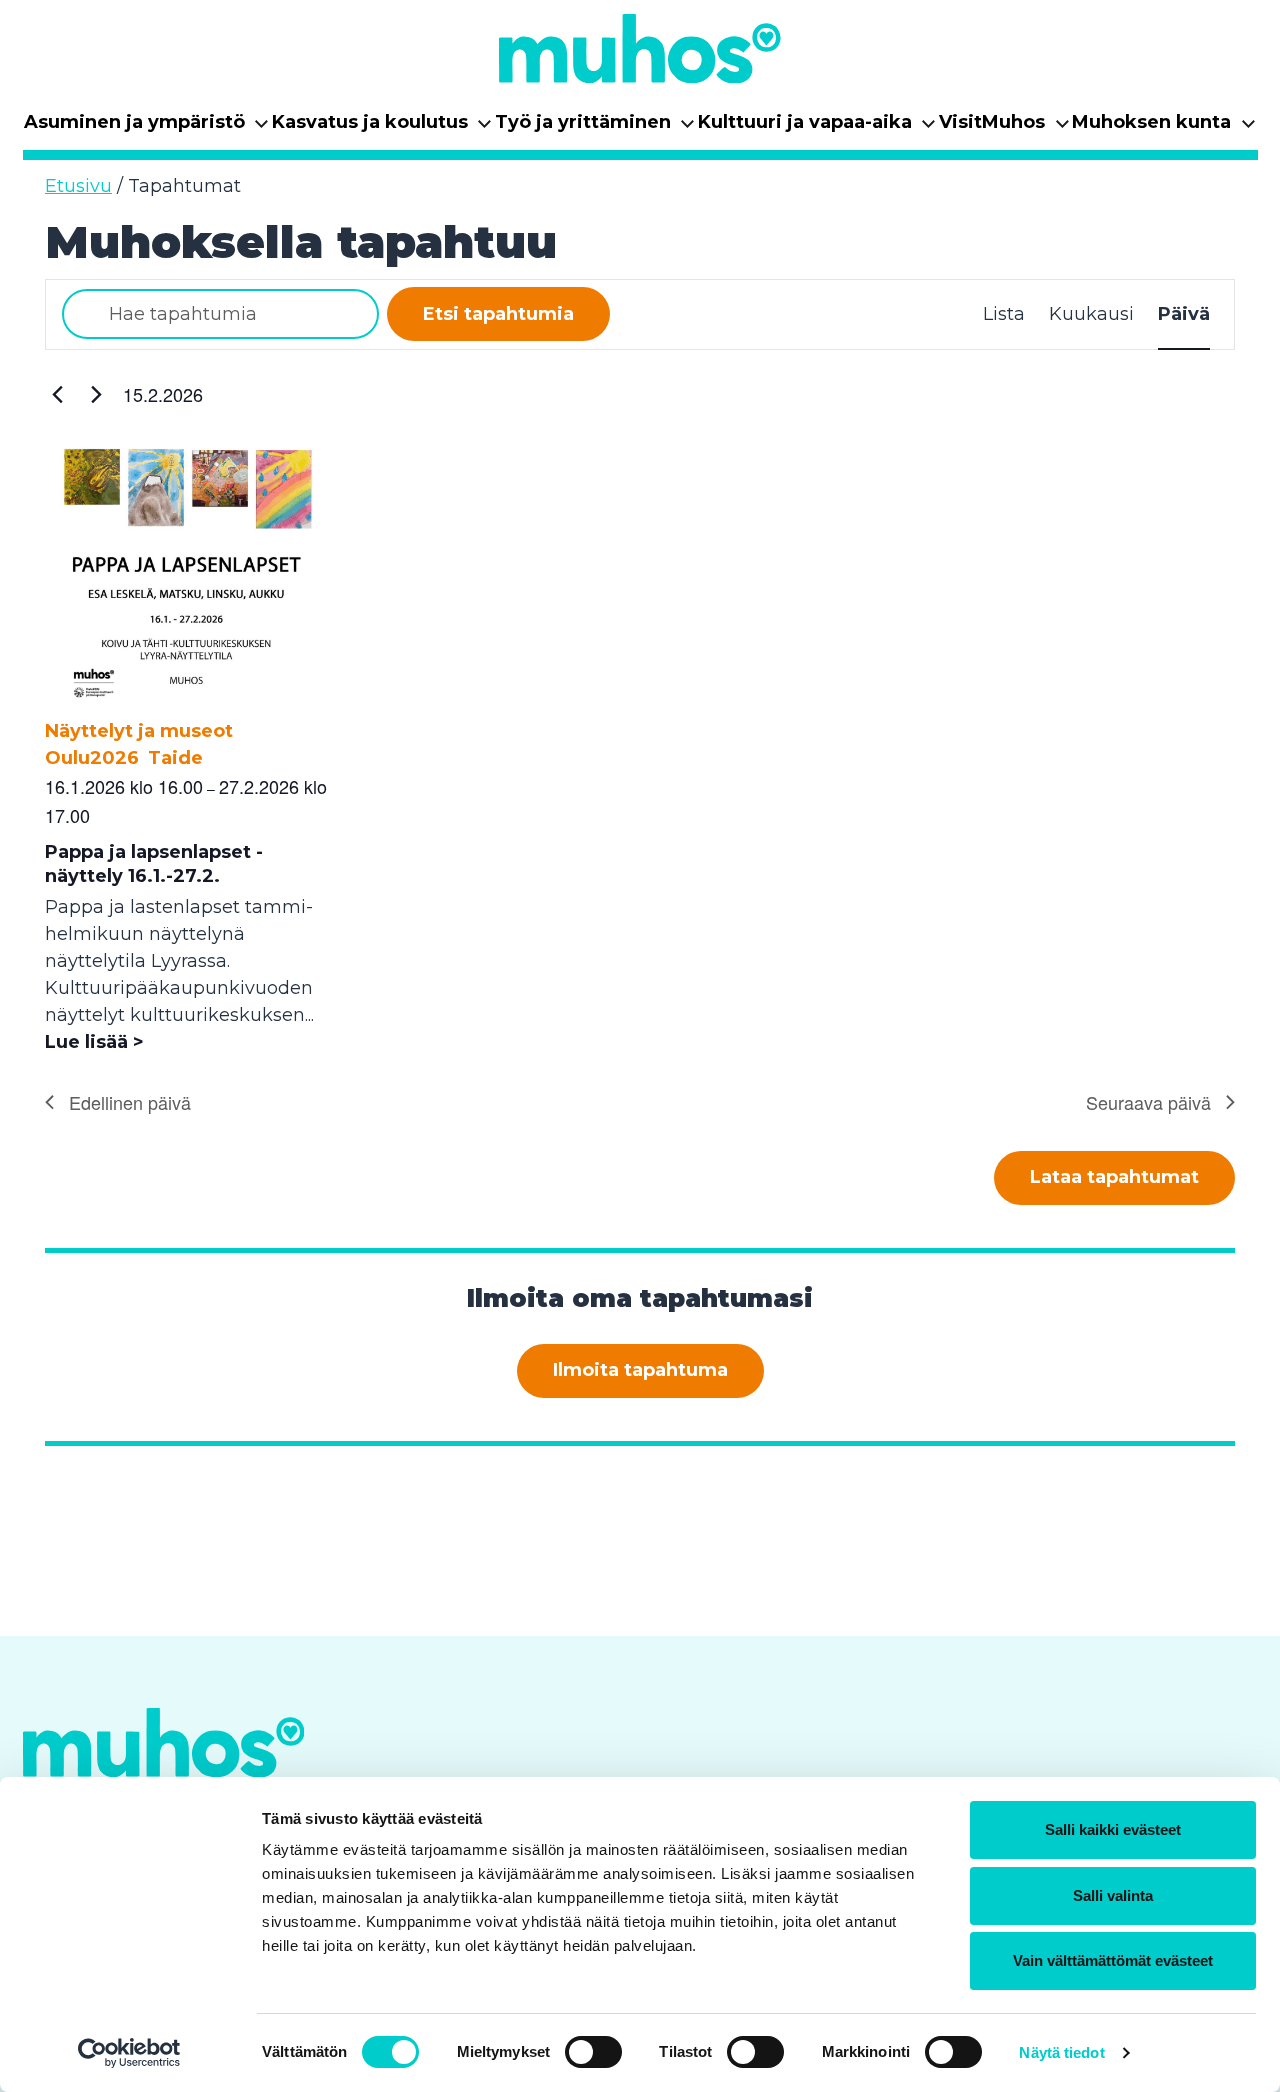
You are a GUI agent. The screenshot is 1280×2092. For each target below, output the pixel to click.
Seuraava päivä (1148, 1102)
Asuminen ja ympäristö (147, 128)
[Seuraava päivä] (96, 395)
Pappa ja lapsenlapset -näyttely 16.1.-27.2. (154, 864)
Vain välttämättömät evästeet (1113, 1960)
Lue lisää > (94, 1042)
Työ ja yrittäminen (595, 128)
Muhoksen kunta (1164, 128)
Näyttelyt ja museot (139, 731)
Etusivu (78, 186)
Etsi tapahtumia (498, 314)
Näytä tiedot (1061, 2052)
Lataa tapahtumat (1114, 1177)
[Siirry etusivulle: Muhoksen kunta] (640, 48)
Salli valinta (1113, 1895)
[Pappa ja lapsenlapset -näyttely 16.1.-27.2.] (188, 704)
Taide (175, 758)
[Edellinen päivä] (57, 395)
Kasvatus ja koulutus (382, 128)
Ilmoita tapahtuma (640, 1370)
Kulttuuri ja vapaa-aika (817, 128)
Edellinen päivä (130, 1102)
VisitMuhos (1004, 128)
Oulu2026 (92, 758)
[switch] (593, 2052)
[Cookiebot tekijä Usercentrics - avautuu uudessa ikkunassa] (129, 2053)
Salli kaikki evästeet (1113, 1829)
